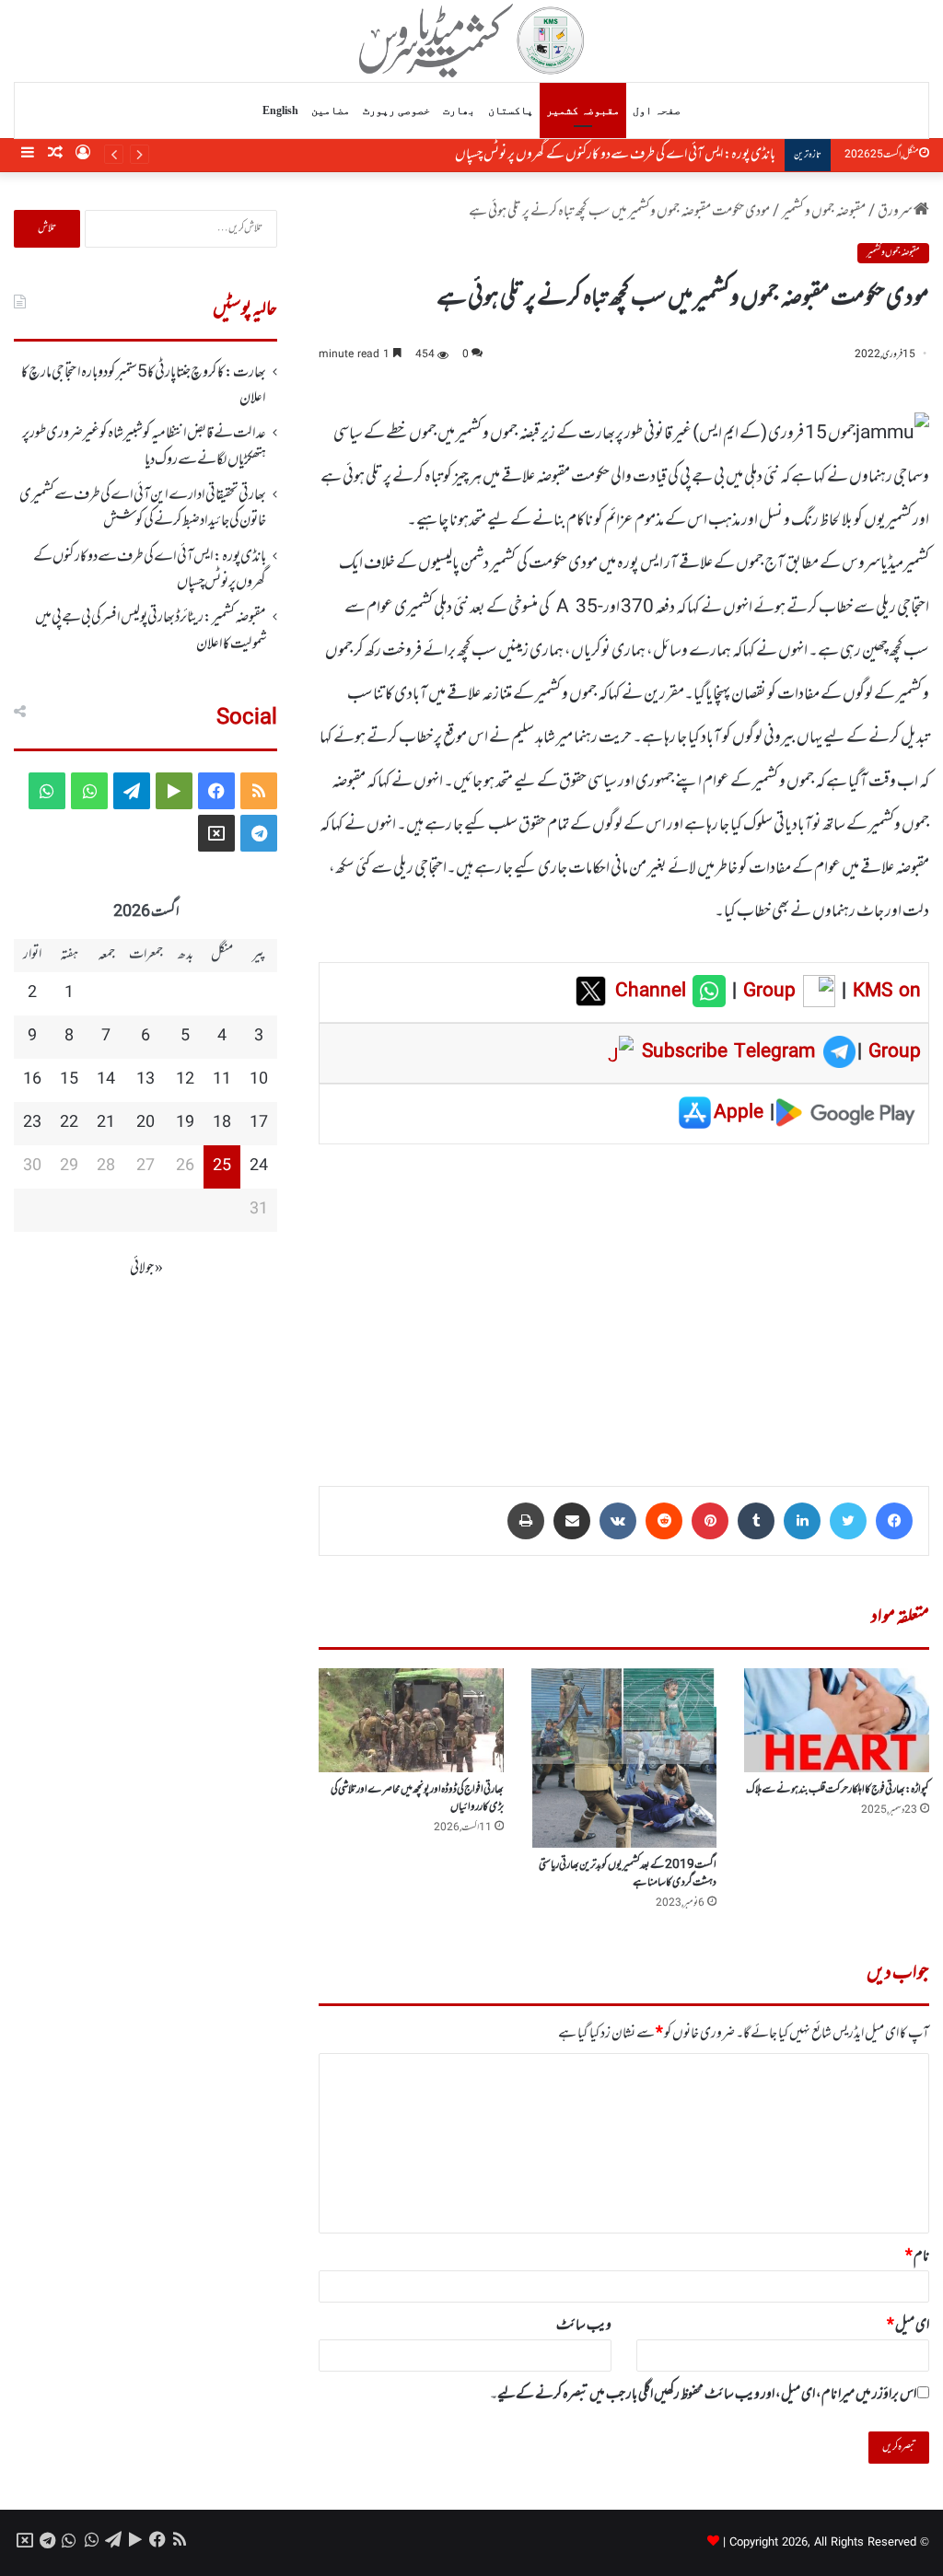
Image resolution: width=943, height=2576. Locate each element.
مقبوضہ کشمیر (583, 110)
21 (106, 1123)
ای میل (908, 2326)
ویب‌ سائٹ (584, 2326)
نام (917, 2257)
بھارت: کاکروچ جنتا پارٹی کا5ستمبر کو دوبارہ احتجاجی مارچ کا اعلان (144, 386)
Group (766, 992)
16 (32, 1080)
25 (222, 1166)
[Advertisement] (624, 1302)
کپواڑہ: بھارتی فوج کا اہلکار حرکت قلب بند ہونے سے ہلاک (838, 1790)
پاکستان (511, 110)
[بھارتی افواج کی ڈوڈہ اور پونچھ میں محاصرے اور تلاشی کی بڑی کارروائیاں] (411, 1720)
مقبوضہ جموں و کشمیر (824, 212)
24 (259, 1166)
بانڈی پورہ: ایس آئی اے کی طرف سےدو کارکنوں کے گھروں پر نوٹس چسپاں (615, 155)
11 (222, 1080)
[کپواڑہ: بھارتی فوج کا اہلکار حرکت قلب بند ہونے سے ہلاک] (837, 1720)
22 (69, 1123)
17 (259, 1123)
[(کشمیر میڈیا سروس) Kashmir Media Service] (472, 41)
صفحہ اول (657, 110)
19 (185, 1123)
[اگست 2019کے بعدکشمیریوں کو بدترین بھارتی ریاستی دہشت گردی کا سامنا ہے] (624, 1758)
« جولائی (146, 1269)
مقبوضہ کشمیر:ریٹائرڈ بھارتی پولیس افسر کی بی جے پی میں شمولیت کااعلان (151, 631)
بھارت (459, 110)
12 (185, 1080)
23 (32, 1123)
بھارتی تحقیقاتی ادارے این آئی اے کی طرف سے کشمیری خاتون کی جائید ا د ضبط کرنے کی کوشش (143, 508)
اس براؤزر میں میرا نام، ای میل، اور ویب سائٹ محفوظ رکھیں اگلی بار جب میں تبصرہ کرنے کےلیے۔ (703, 2395)
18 (222, 1123)
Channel (654, 992)
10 (259, 1080)
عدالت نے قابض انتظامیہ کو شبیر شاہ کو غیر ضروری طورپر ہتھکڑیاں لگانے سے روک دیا (144, 447)
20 (146, 1123)
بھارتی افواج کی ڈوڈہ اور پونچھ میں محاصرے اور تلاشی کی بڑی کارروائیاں (417, 1799)
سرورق (896, 212)
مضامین (331, 110)
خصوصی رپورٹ (396, 110)
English (280, 110)
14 (106, 1080)
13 (146, 1080)
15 (69, 1080)
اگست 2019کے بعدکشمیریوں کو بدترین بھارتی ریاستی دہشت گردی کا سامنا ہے (628, 1874)
